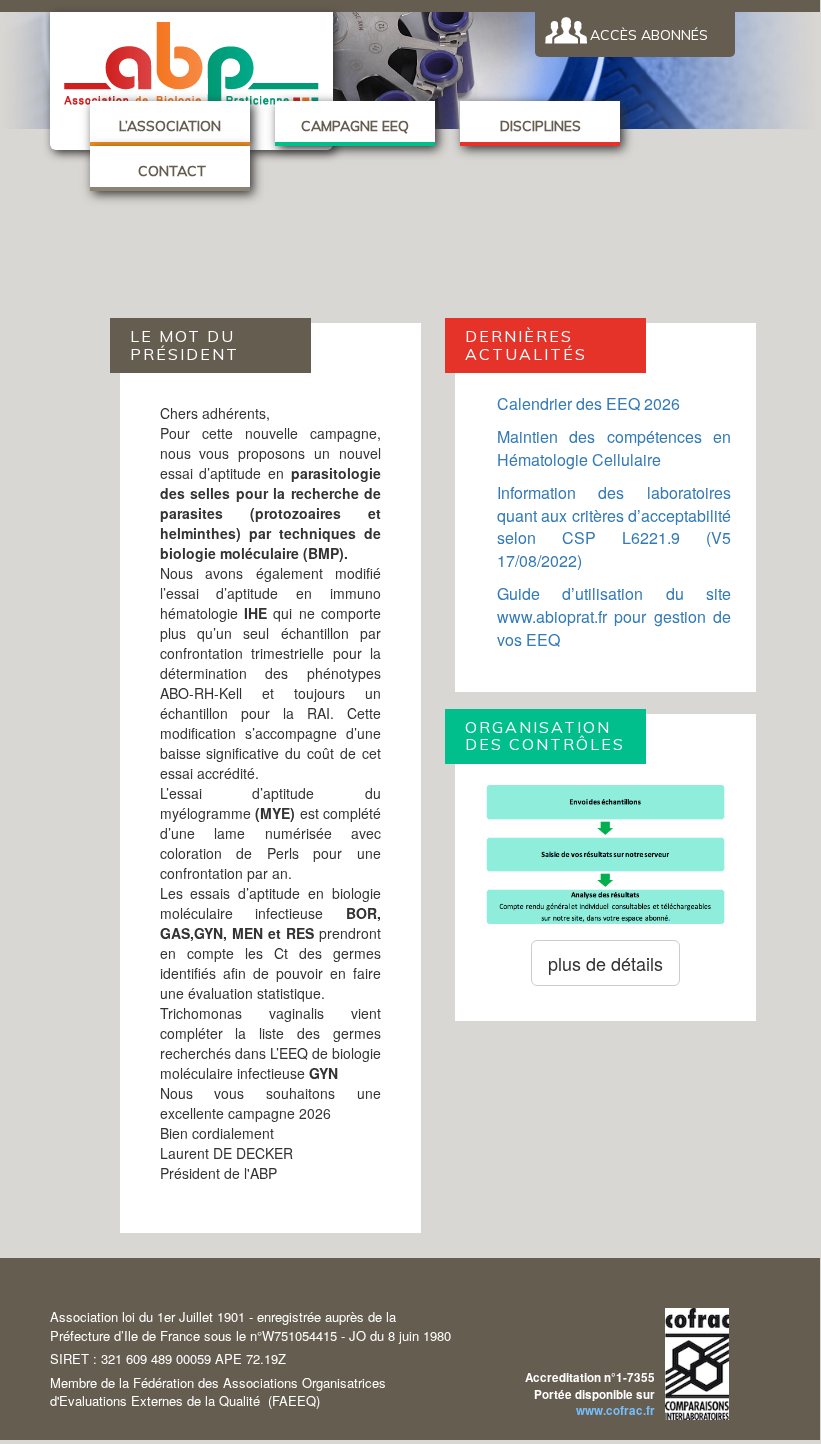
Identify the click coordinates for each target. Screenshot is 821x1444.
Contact (170, 171)
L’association (170, 126)
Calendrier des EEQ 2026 (588, 403)
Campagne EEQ (355, 126)
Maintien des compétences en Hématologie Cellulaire (614, 448)
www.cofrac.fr (615, 1410)
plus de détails (605, 963)
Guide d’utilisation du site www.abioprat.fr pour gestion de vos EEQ (614, 616)
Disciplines (540, 126)
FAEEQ (294, 1400)
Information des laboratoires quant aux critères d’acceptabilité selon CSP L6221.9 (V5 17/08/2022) (614, 527)
